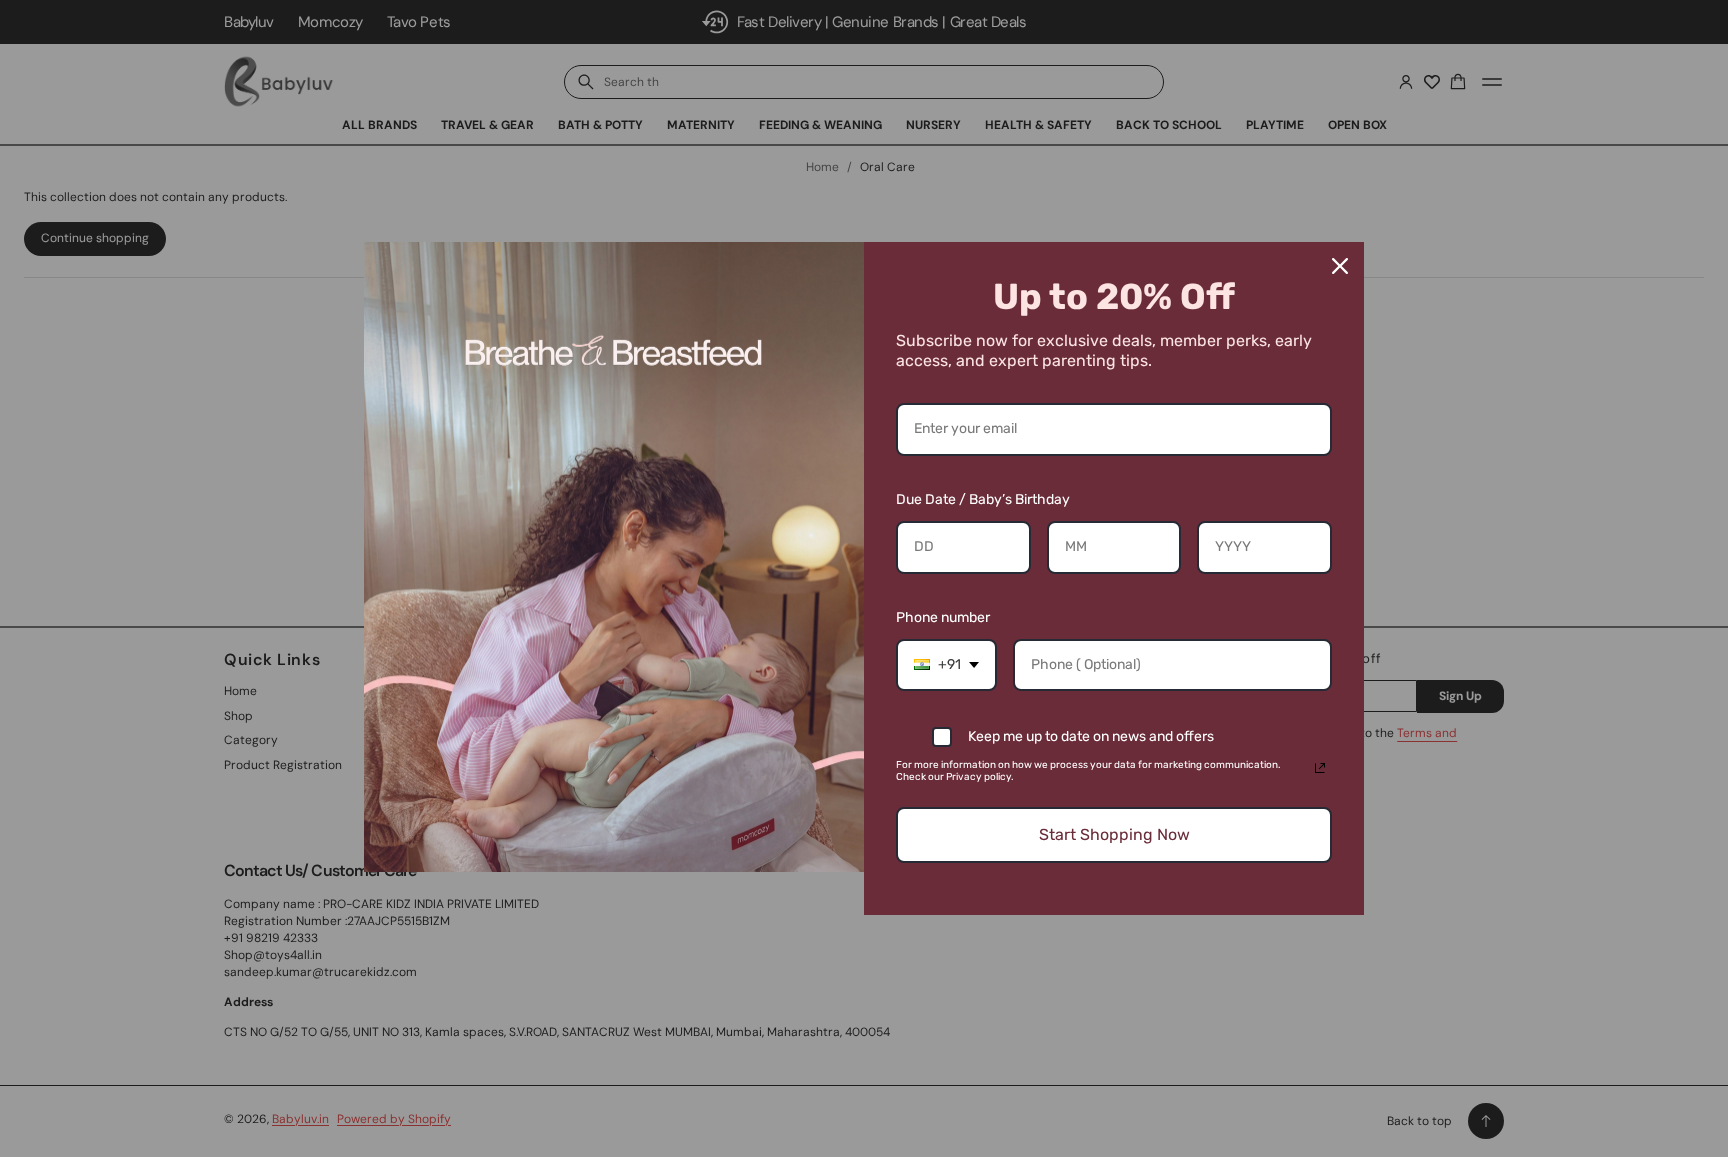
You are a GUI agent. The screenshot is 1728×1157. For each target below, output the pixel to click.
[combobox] (946, 665)
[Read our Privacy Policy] (1320, 768)
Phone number (943, 617)
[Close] (1340, 266)
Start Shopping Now (1114, 834)
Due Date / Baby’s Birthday (983, 499)
